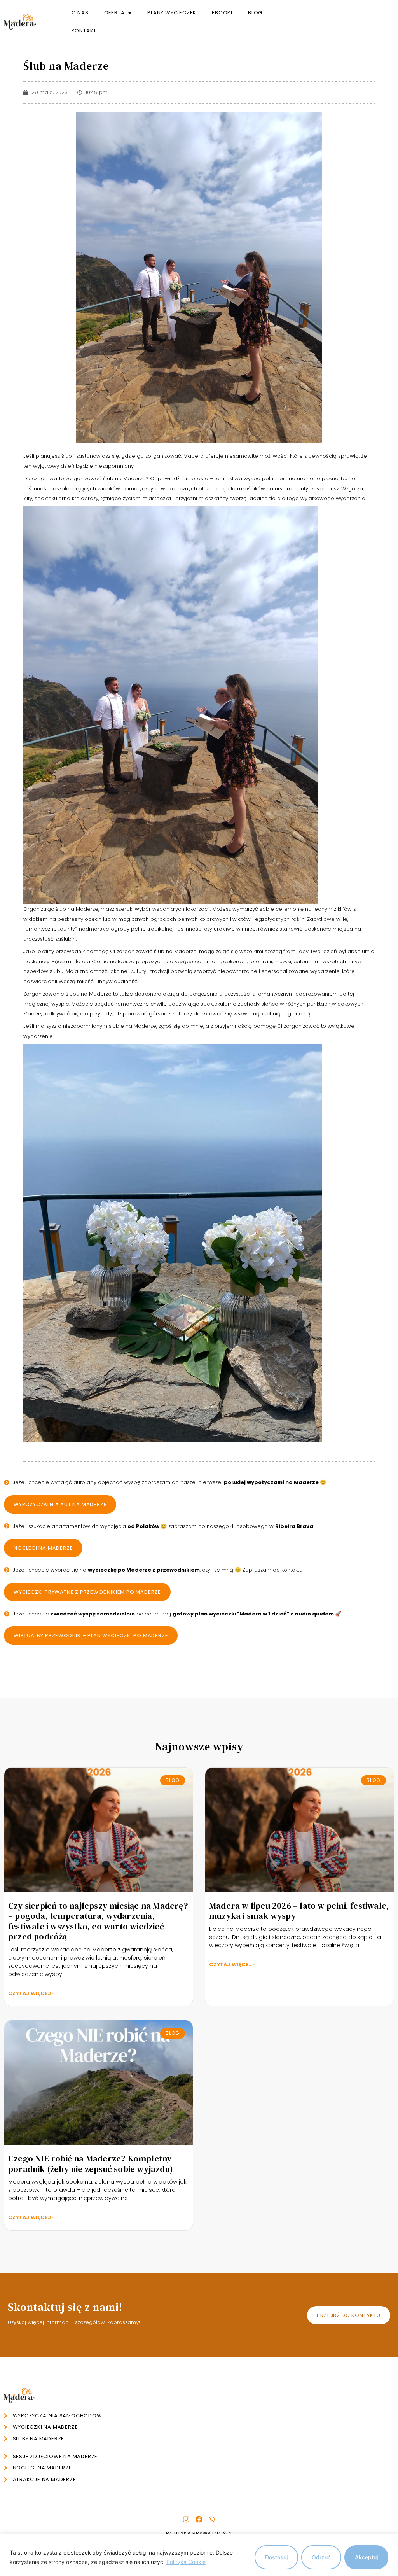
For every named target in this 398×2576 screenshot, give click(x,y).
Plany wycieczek (172, 13)
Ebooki (222, 13)
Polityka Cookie (186, 2562)
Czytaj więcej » (32, 1993)
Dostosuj (276, 2557)
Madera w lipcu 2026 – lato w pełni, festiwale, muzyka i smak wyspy (299, 1911)
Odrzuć (321, 2557)
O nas (80, 13)
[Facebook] (199, 2519)
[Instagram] (186, 2519)
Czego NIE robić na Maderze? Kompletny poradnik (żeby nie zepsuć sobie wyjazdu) (91, 2163)
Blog (255, 13)
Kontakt (84, 31)
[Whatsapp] (212, 2519)
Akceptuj (366, 2557)
